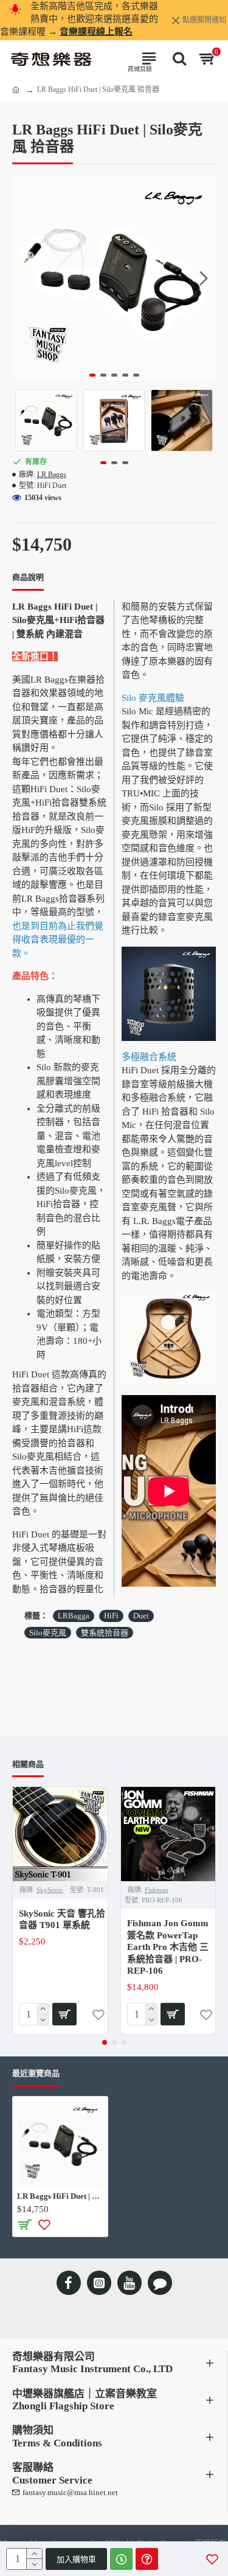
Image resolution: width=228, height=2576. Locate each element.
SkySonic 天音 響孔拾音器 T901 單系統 (62, 1920)
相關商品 (28, 1764)
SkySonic (50, 1890)
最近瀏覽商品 (36, 2073)
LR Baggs (52, 475)
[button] (24, 279)
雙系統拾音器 (105, 1633)
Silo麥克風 (48, 1633)
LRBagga (74, 1616)
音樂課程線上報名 (96, 32)
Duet (141, 1616)
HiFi (111, 1616)
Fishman (157, 1890)
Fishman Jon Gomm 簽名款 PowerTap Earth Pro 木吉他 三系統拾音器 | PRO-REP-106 (168, 1947)
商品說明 (28, 577)
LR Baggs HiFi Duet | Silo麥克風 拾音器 (60, 2196)
